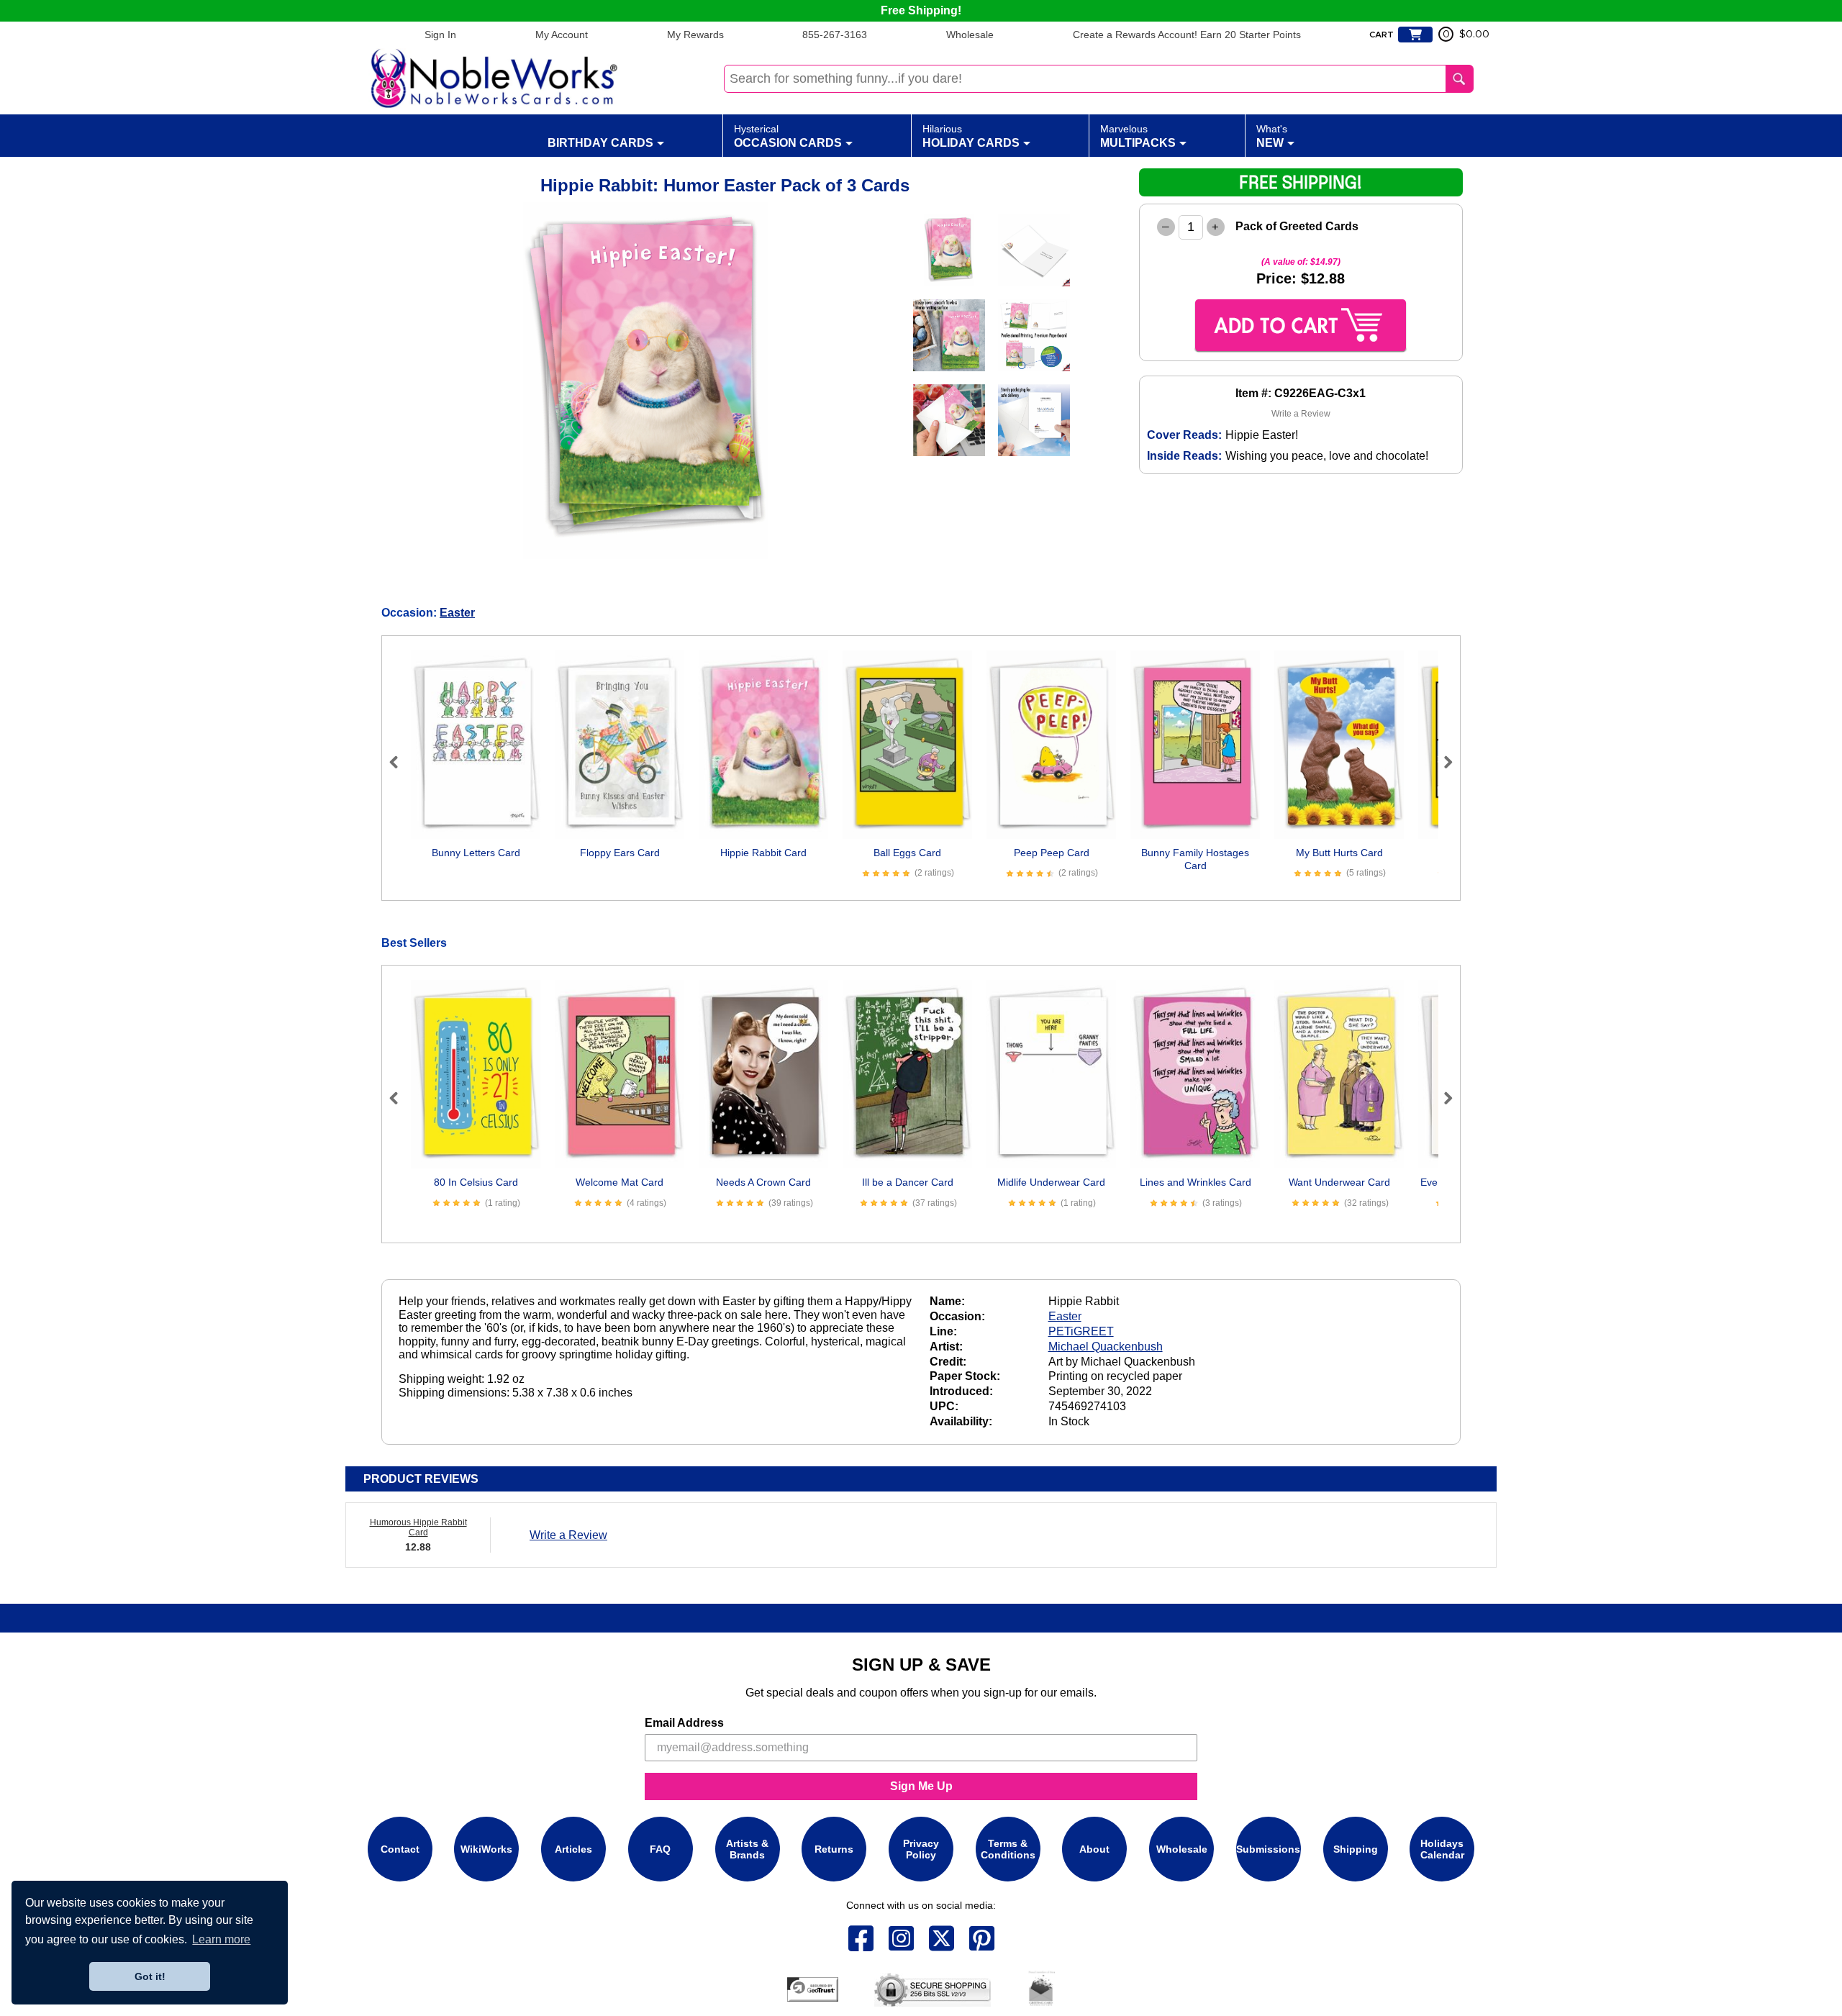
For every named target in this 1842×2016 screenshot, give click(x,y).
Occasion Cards (788, 136)
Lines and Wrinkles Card (1196, 1182)
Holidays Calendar (1442, 1849)
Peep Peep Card (1052, 853)
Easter (457, 613)
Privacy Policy (921, 1849)
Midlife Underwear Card (1051, 1182)
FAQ (660, 1849)
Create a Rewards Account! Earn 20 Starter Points (1187, 35)
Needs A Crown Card (763, 1182)
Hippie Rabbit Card (763, 853)
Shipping (1356, 1849)
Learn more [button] (221, 1939)
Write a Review (1301, 414)
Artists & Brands (747, 1849)
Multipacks (1138, 136)
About (1094, 1849)
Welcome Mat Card (620, 1182)
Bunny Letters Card (476, 853)
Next (1442, 762)
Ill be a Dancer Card (908, 1182)
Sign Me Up (921, 1786)
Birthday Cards (600, 143)
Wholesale (970, 35)
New (1272, 136)
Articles (573, 1849)
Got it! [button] (150, 1976)
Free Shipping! (921, 10)
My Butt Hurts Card (1339, 853)
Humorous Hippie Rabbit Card (418, 1527)
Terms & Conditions (1008, 1849)
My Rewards (695, 35)
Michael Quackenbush (1106, 1347)
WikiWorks (486, 1849)
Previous (400, 762)
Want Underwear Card (1339, 1182)
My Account (562, 35)
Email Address (684, 1723)
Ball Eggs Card (907, 853)
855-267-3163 (835, 35)
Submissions (1268, 1849)
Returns (834, 1849)
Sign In (440, 35)
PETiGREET (1081, 1331)
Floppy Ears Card (620, 853)
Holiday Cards (971, 136)
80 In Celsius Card (476, 1182)
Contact (400, 1849)
